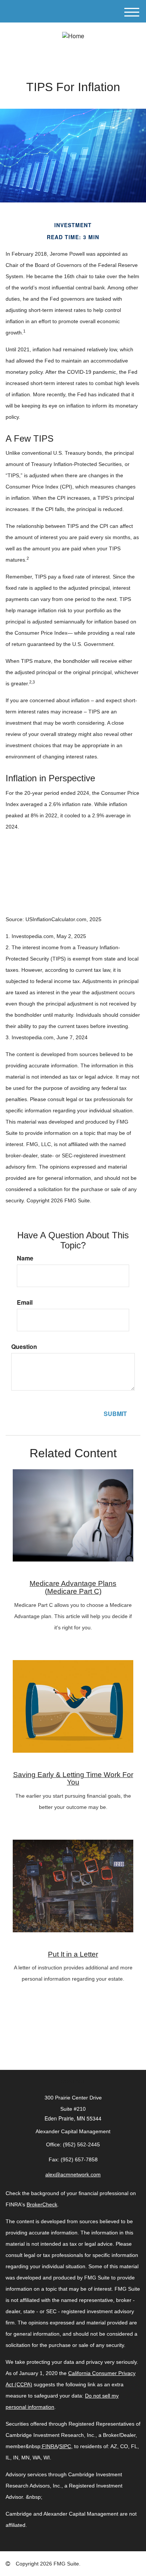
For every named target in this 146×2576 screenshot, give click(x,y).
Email (25, 1302)
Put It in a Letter (73, 1954)
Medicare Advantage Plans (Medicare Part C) (73, 1587)
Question (24, 1347)
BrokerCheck (42, 2204)
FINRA (50, 2446)
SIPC (65, 2446)
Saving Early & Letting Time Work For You (73, 1779)
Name (25, 1258)
